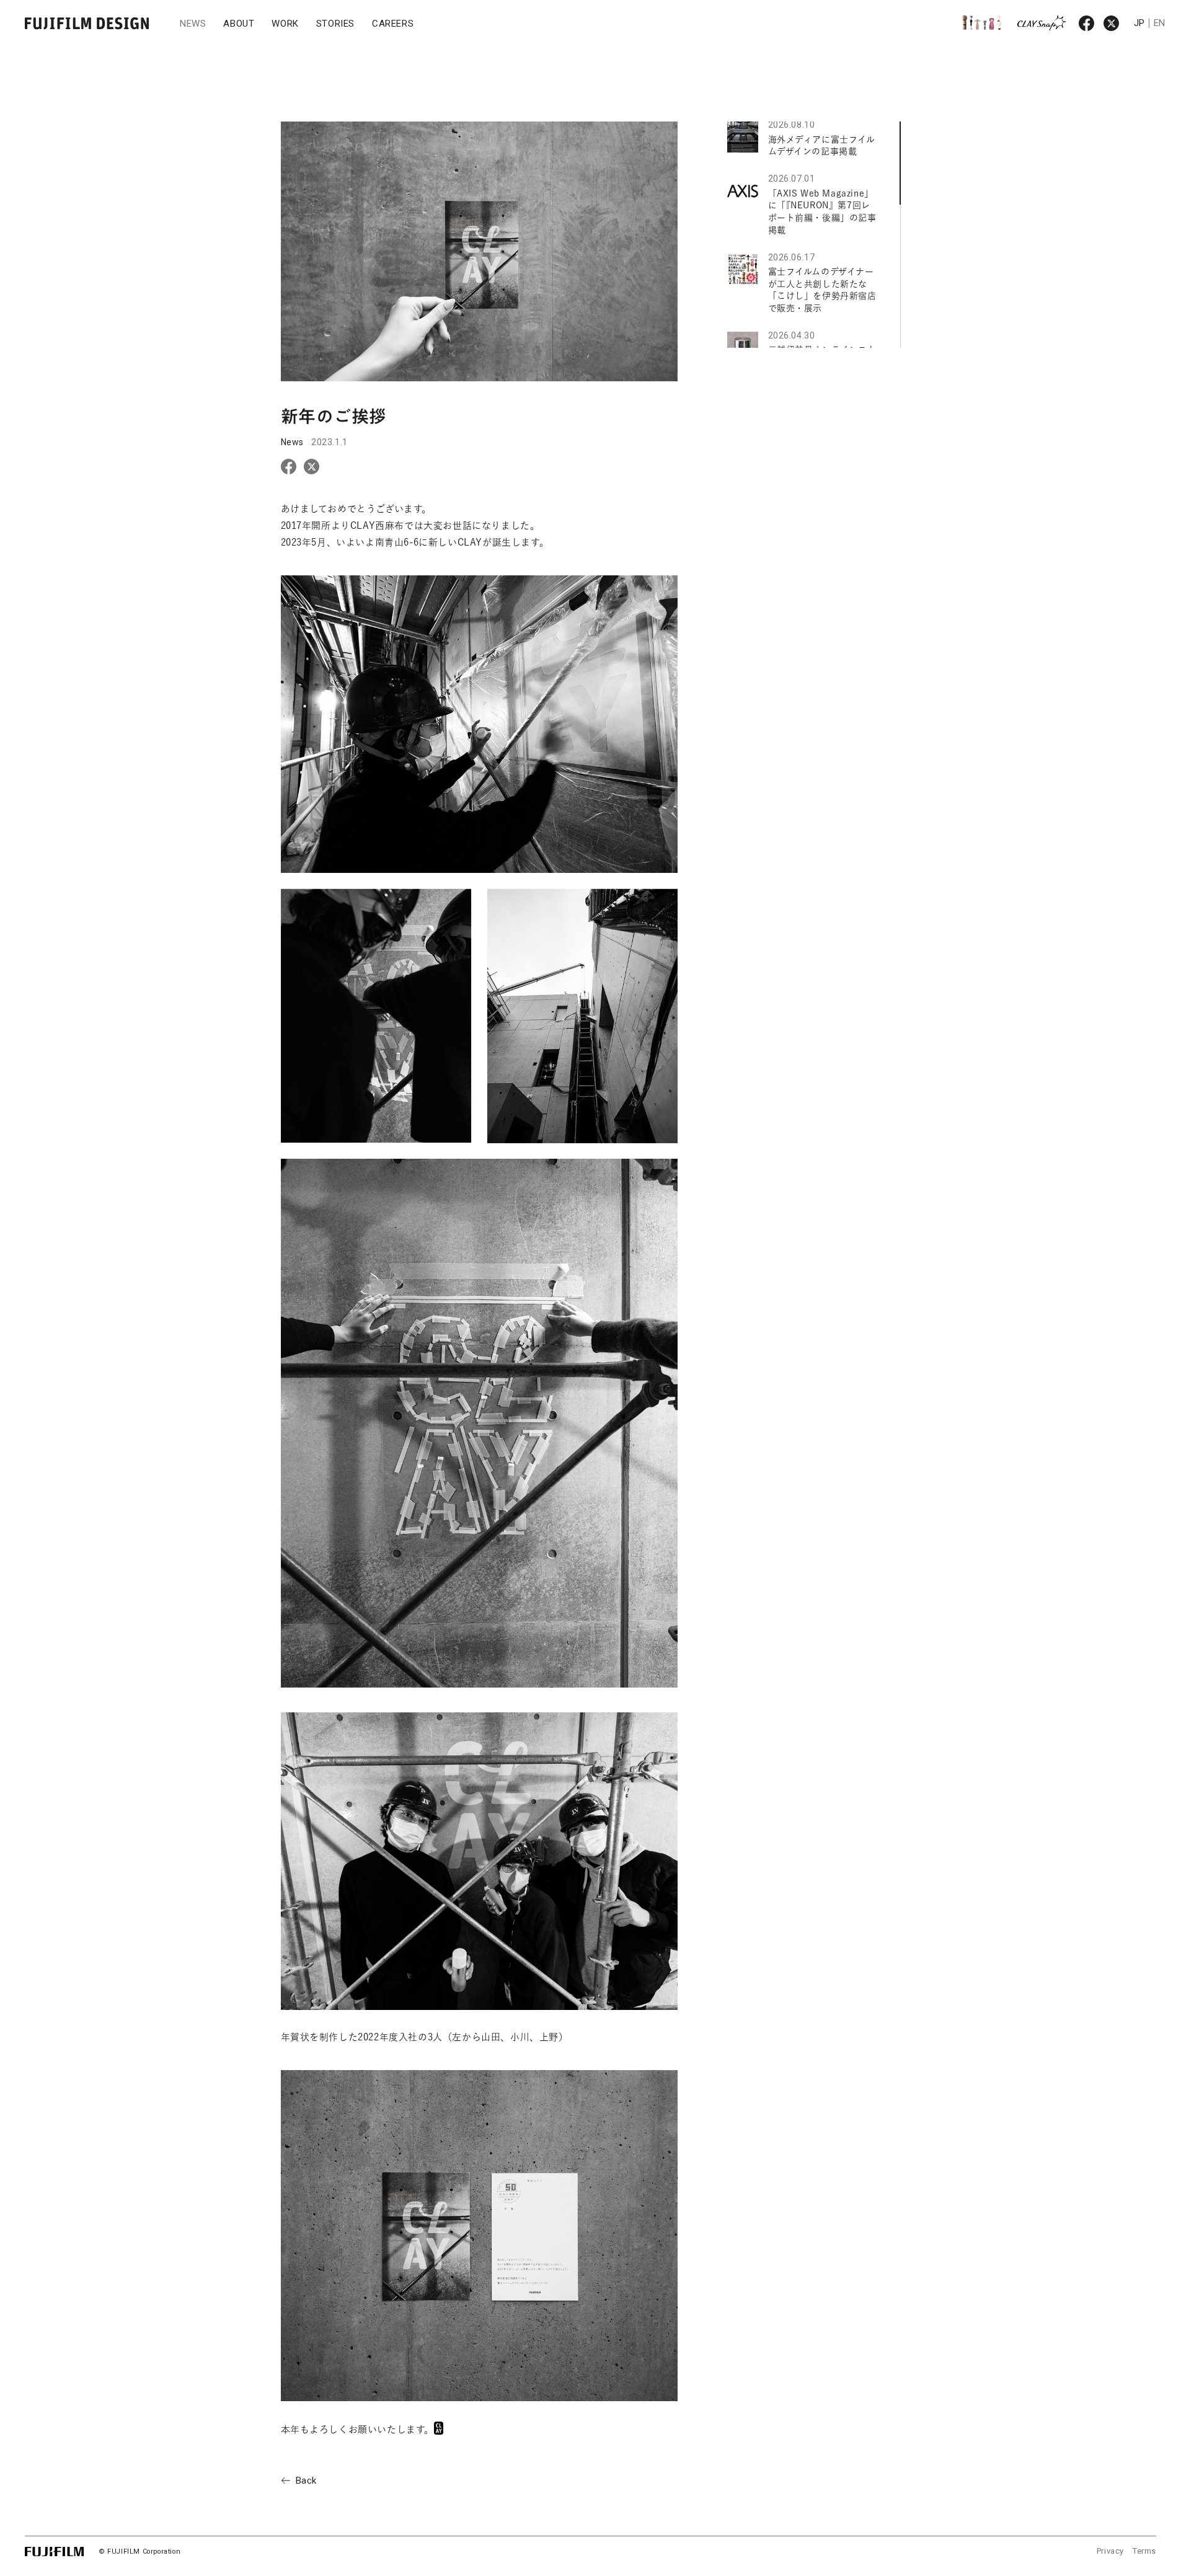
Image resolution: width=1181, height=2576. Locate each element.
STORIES (335, 24)
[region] (814, 235)
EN (1160, 23)
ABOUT (239, 24)
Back (306, 2481)
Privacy (1110, 2551)
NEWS (193, 24)
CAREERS (393, 24)
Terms (1144, 2551)
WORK (285, 24)
